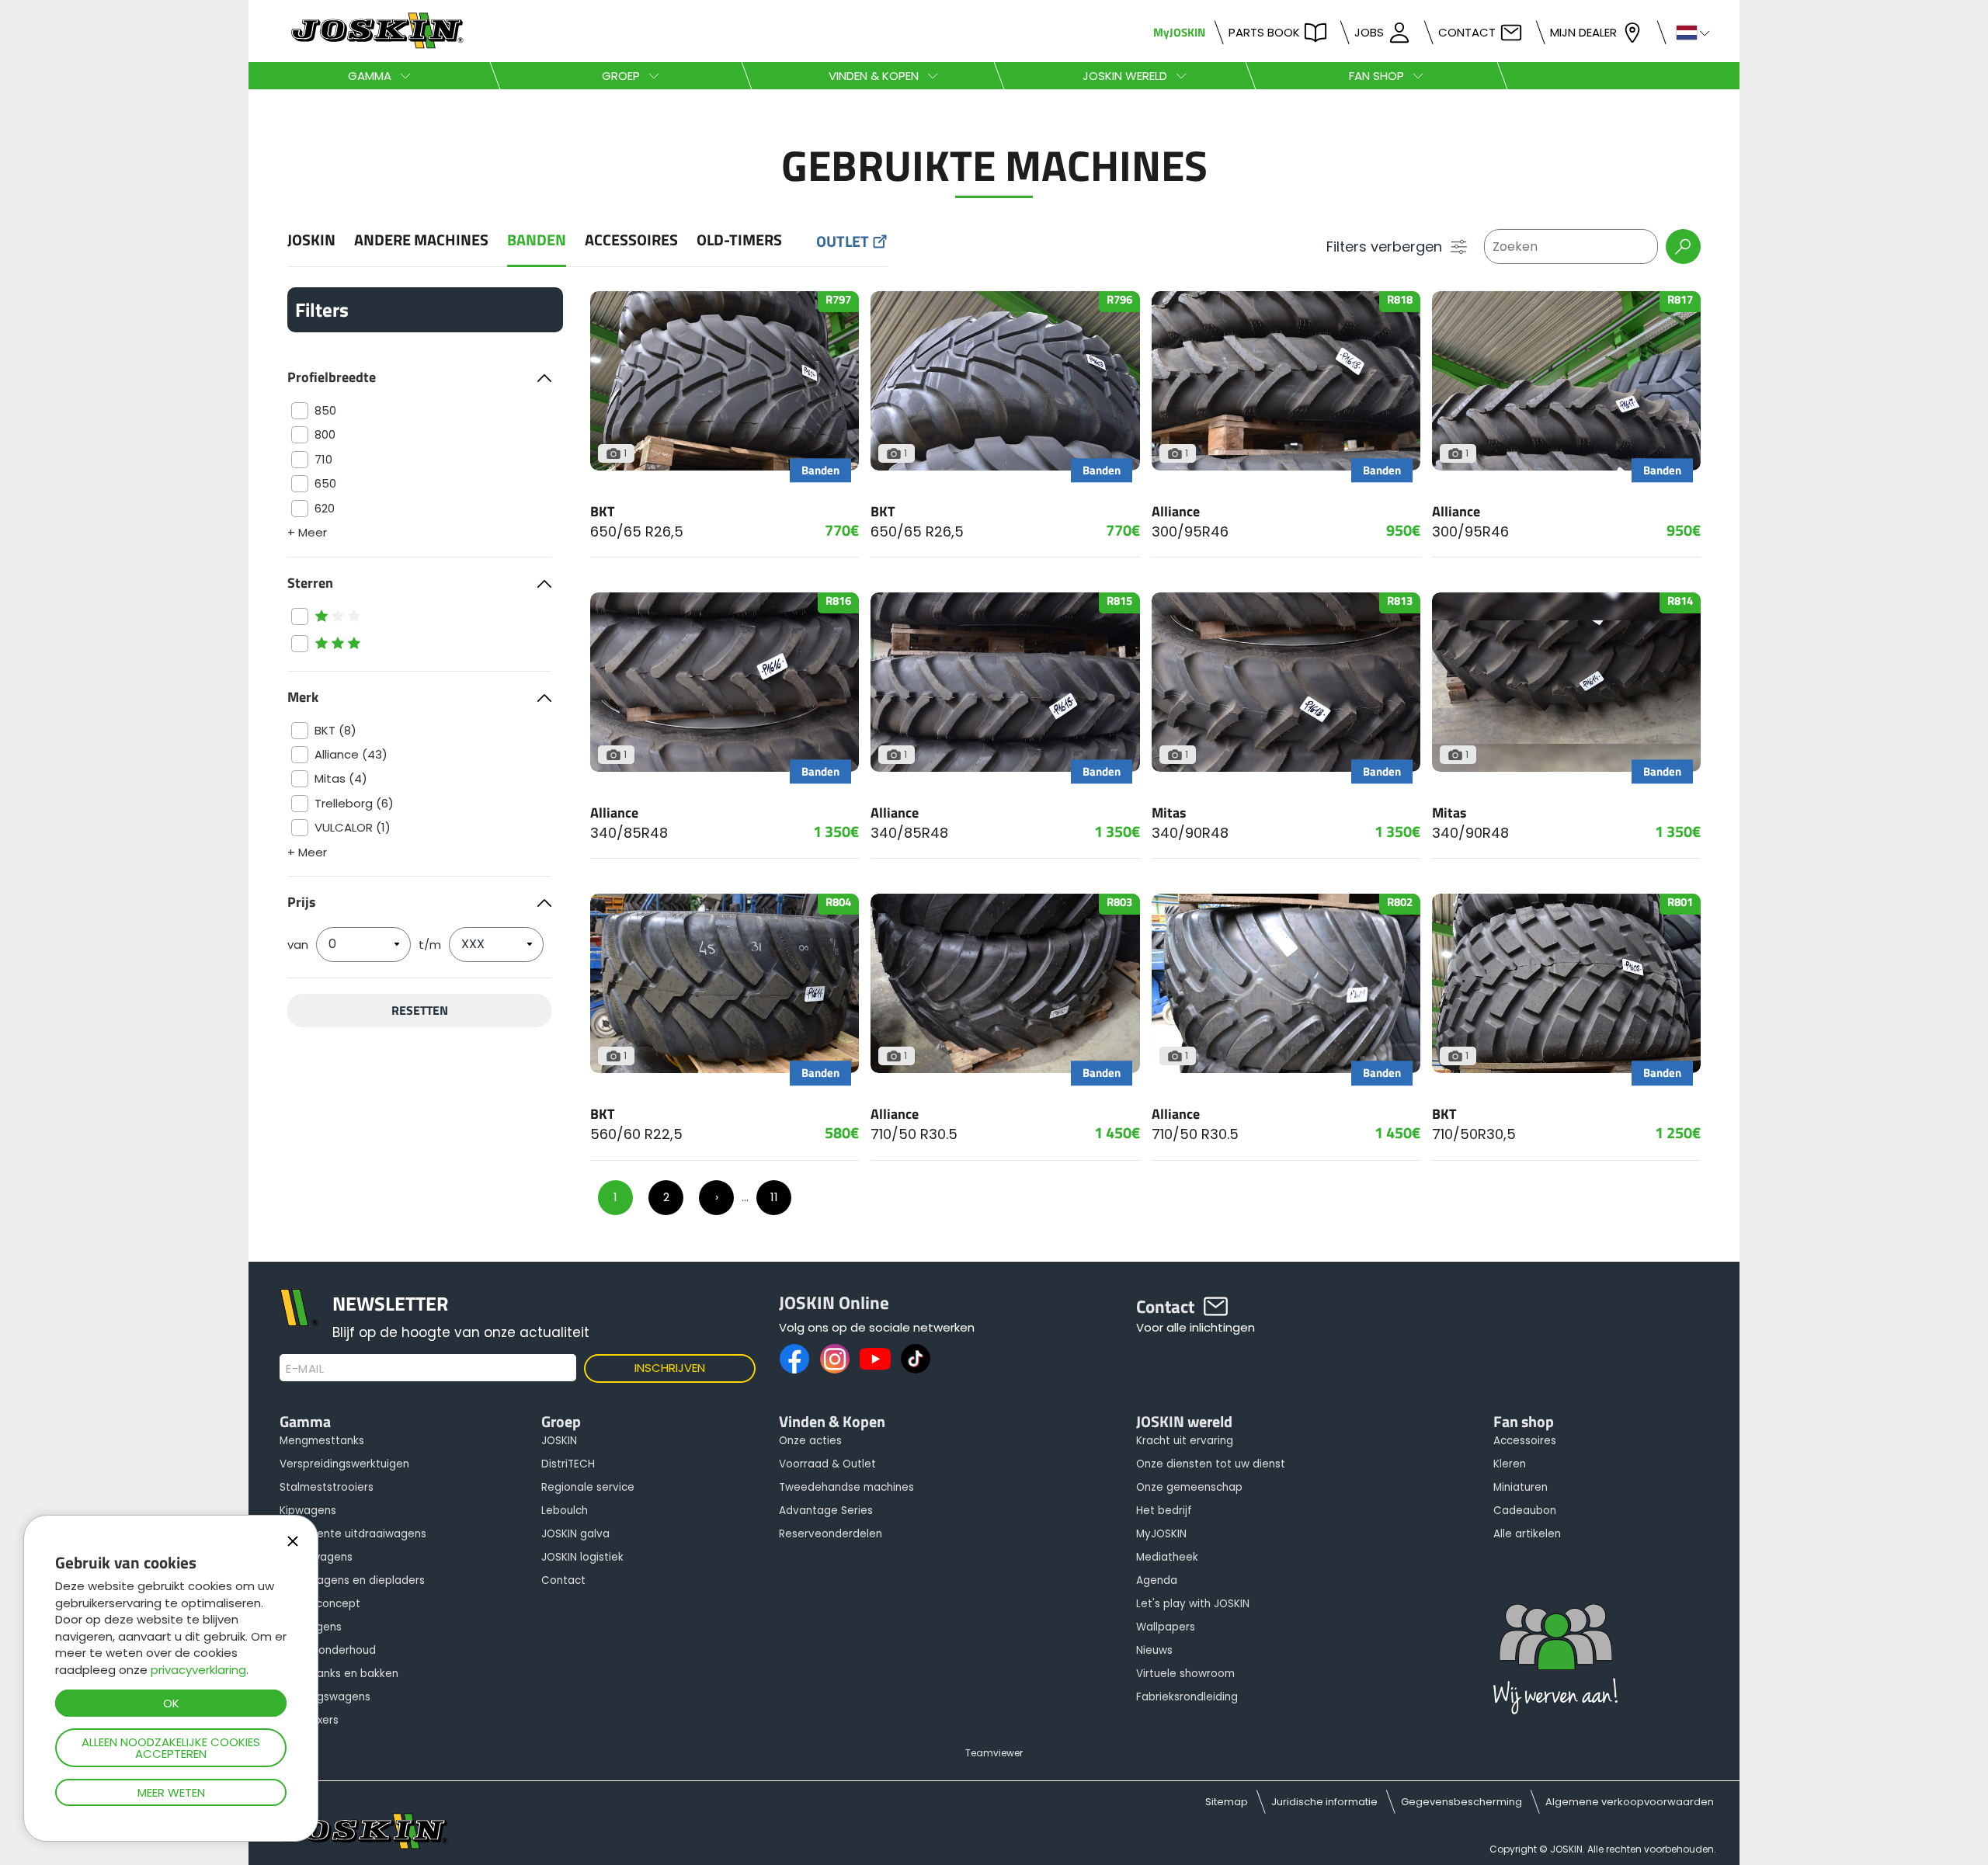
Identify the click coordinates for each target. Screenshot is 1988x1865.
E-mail (305, 1369)
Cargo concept (320, 1604)
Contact (1467, 32)
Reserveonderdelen (831, 1534)
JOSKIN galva (575, 1534)
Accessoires (631, 240)
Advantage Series (826, 1511)
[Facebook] (794, 1359)
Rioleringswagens (325, 1697)
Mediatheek (1167, 1557)
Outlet (843, 242)
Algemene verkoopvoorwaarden (1630, 1802)
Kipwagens (308, 1511)
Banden (537, 240)
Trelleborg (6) (354, 803)
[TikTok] (916, 1359)
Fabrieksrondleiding (1187, 1697)
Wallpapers (1166, 1627)
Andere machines (421, 240)
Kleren (1510, 1464)
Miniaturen (1521, 1487)
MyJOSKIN (1179, 32)
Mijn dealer (1583, 32)
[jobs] (1555, 1663)
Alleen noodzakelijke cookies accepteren (171, 1748)
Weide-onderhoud (328, 1650)
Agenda (1157, 1580)
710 (323, 459)
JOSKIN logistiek (582, 1557)
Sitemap (1227, 1802)
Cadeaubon (1525, 1511)
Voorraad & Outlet (827, 1464)
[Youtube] (875, 1359)
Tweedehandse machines (846, 1487)
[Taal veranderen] (1686, 31)
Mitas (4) (341, 778)
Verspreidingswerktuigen (344, 1464)
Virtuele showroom (1185, 1674)
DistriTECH (568, 1464)
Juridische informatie (1324, 1802)
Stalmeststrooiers (327, 1487)
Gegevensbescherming (1461, 1802)
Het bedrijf (1164, 1511)
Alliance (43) (351, 754)
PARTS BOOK (1264, 32)
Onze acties (810, 1441)
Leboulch (565, 1511)
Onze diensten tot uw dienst (1211, 1464)
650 (325, 483)
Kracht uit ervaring (1185, 1441)
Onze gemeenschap (1189, 1487)
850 (325, 410)
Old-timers (739, 240)
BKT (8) (335, 730)
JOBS (1369, 32)
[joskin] (375, 45)
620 (325, 508)
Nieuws (1154, 1650)
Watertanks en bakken (339, 1674)
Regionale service (588, 1487)
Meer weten (171, 1792)
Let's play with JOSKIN (1193, 1604)
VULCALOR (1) (353, 827)
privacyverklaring (198, 1670)
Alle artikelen (1527, 1534)
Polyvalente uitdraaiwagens (353, 1534)
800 (325, 434)
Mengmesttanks (322, 1441)
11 (774, 1197)
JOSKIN (311, 240)
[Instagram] (835, 1359)
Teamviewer (994, 1753)
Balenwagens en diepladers (352, 1580)
